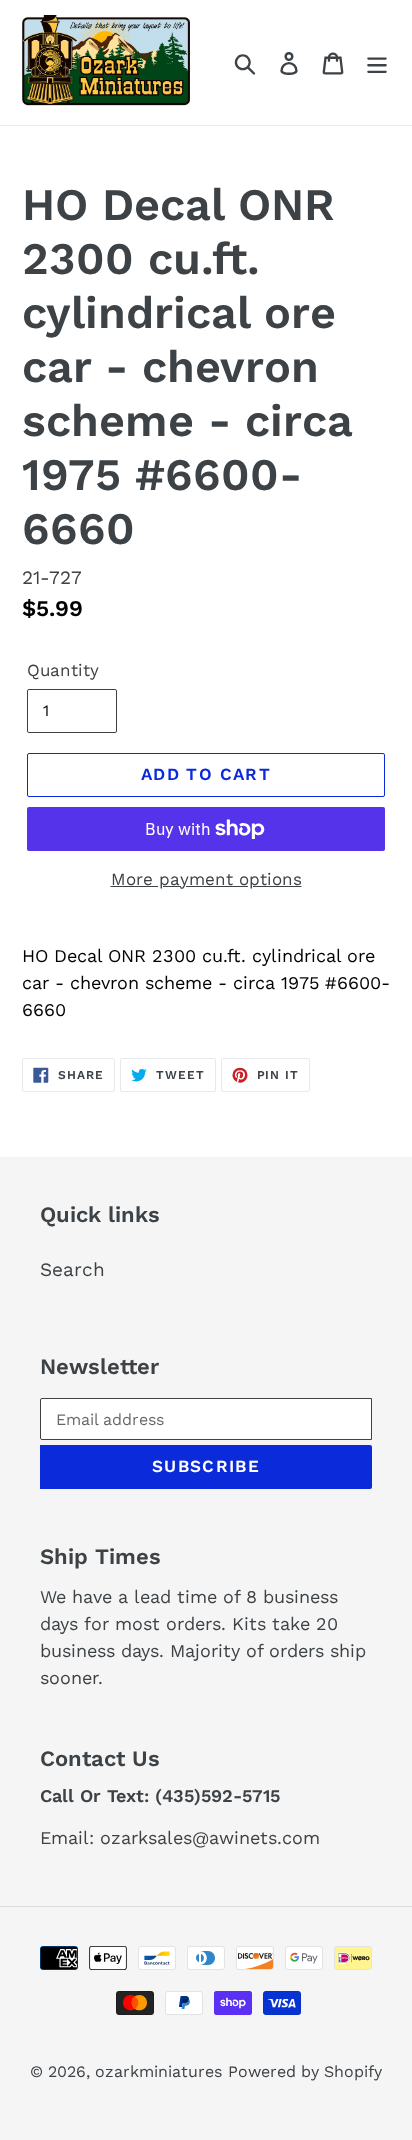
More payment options (206, 879)
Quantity (63, 670)
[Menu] (377, 62)
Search (72, 1269)
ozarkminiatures (158, 2071)
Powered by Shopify (305, 2071)
